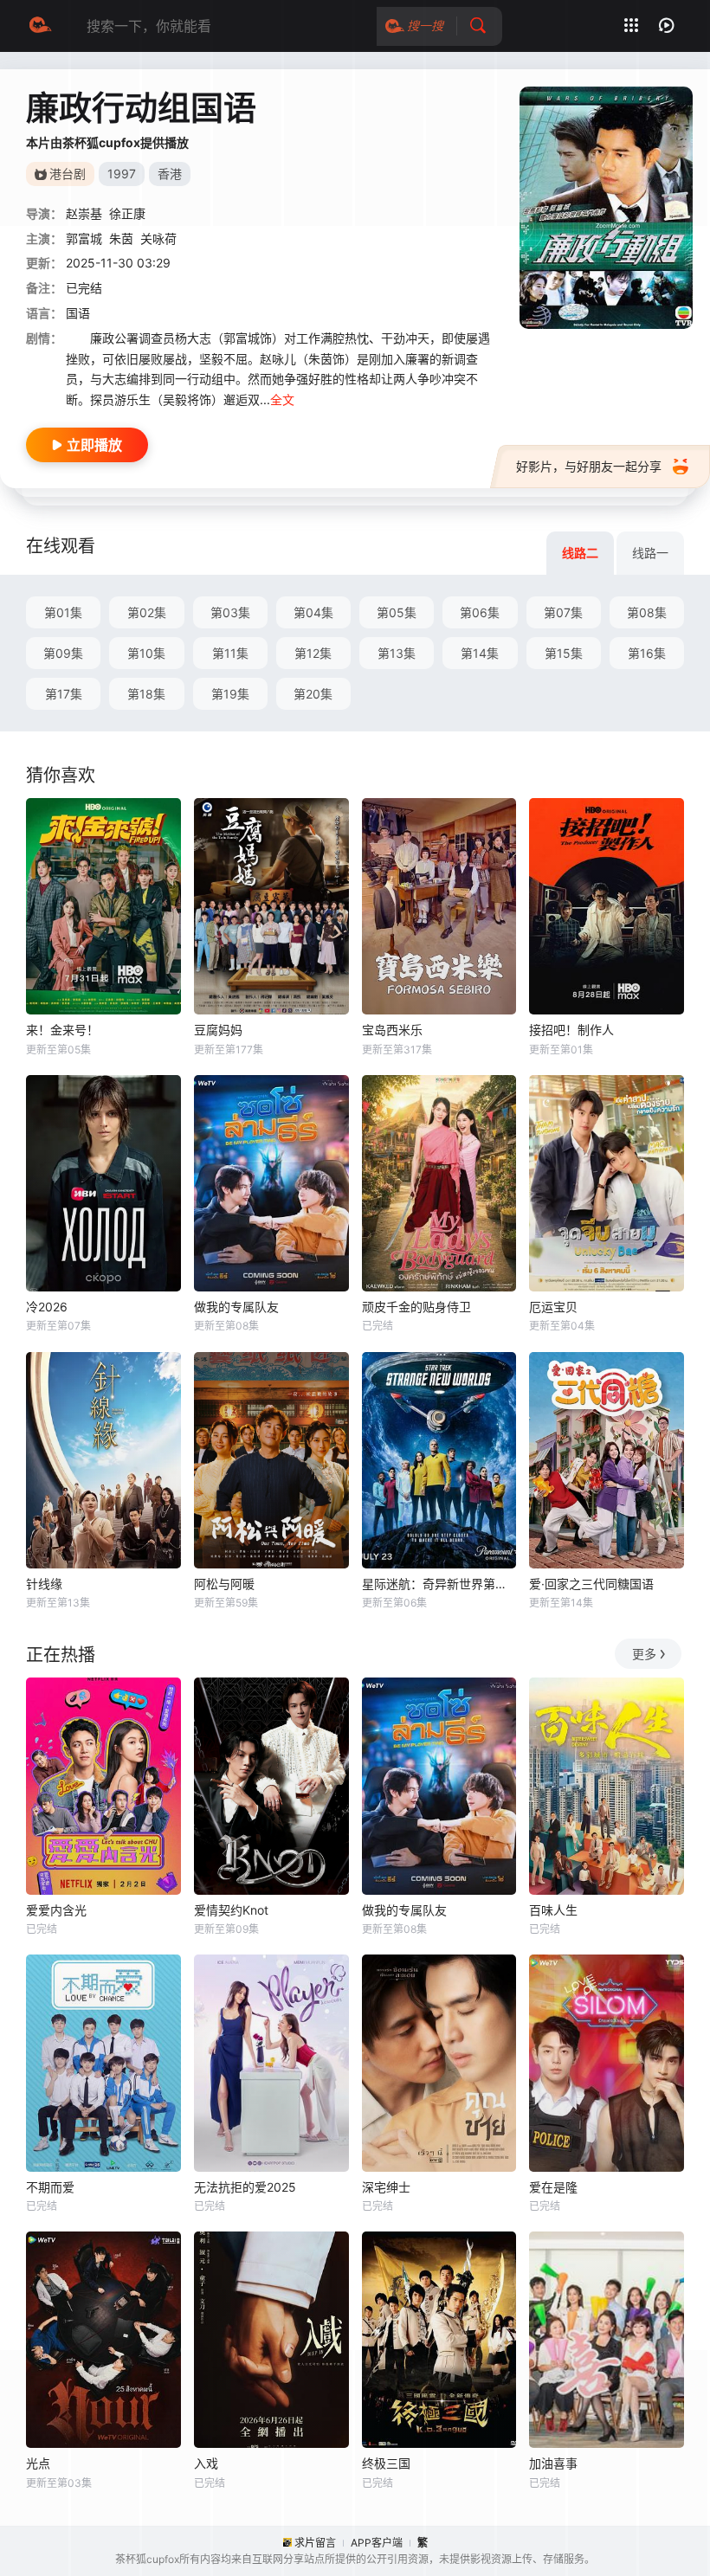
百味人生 (553, 1910)
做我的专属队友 (236, 1307)
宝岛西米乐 (392, 1030)
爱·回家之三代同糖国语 (591, 1584)
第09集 (63, 653)
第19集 (230, 694)
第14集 (480, 653)
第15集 (564, 653)
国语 (78, 313)
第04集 (313, 612)
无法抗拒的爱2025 (245, 2187)
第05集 (397, 612)
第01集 (63, 612)
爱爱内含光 (56, 1910)
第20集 (313, 694)
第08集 (647, 612)
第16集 (647, 653)
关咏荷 (158, 238)
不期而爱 (50, 2187)
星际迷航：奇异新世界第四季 (439, 1584)
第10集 (146, 653)
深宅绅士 (386, 2187)
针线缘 (44, 1584)
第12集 (313, 653)
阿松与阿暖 (224, 1584)
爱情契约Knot (231, 1910)
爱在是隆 (553, 2187)
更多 (644, 1654)
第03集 (230, 612)
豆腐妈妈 (218, 1030)
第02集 (147, 612)
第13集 (397, 653)
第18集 (146, 694)
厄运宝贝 (553, 1307)
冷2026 (47, 1307)
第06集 (480, 612)
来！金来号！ (62, 1030)
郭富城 (84, 238)
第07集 (563, 612)
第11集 (230, 653)
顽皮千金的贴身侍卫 (416, 1307)
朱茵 (121, 238)
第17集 (64, 694)
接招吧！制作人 (571, 1030)
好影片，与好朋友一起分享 (589, 466)
